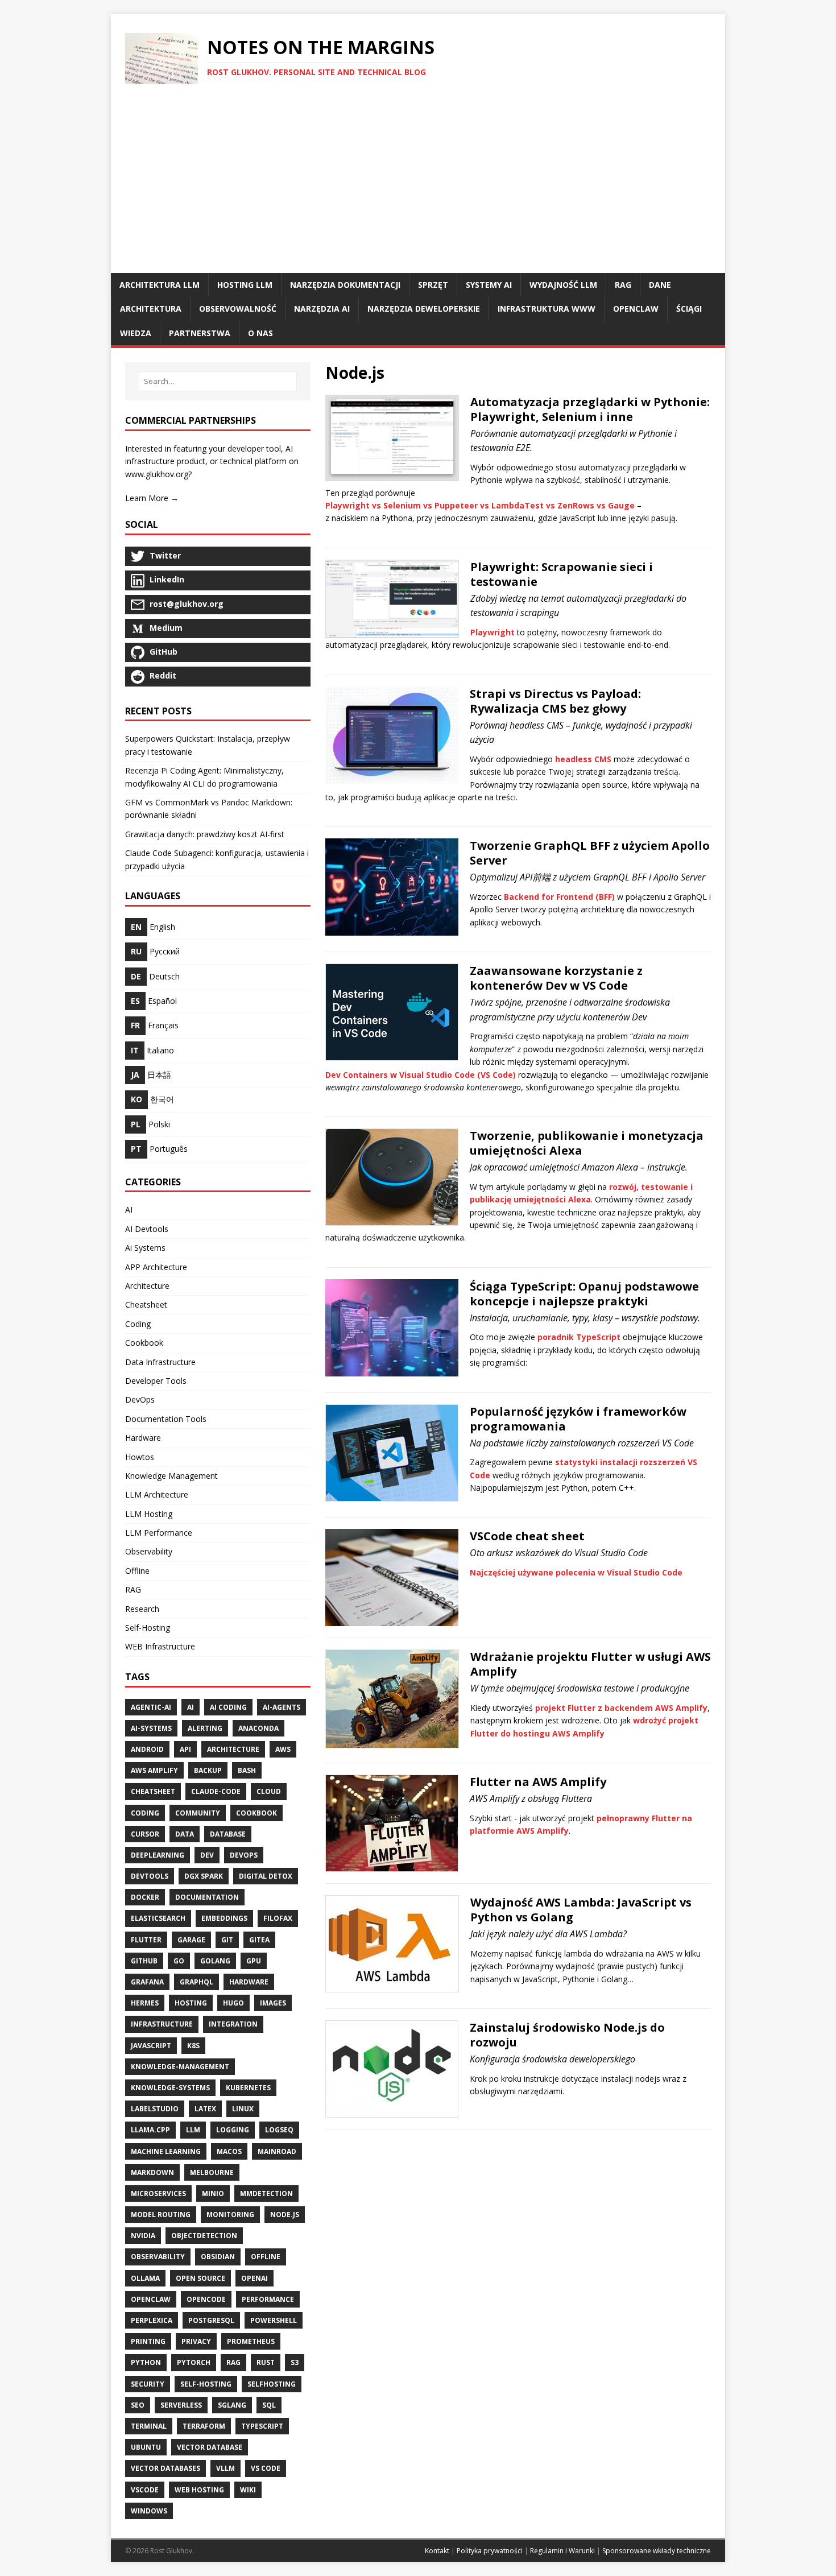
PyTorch (194, 2362)
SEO (138, 2405)
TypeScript (262, 2426)
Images (273, 2003)
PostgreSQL (211, 2320)
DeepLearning (158, 1855)
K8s (193, 2046)
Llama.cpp (150, 2130)
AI (129, 1210)
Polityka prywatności (490, 2551)
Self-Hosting (148, 1628)
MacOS (229, 2151)
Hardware (143, 1438)
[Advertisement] (418, 188)
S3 (295, 2362)
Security (148, 2384)
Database (228, 1834)
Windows (149, 2511)
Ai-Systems (151, 1728)
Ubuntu (146, 2447)
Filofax (278, 1918)
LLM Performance (159, 1533)
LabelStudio (155, 2109)
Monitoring (230, 2215)
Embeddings (224, 1918)
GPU (254, 1961)
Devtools (150, 1876)
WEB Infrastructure (160, 1646)
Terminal (149, 2426)
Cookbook (144, 1343)
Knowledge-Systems (170, 2088)
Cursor (145, 1834)
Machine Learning (166, 2151)
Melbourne (212, 2172)
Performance (268, 2299)
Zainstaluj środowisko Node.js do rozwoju (567, 2035)
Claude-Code (216, 1791)
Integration (233, 2024)
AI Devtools (147, 1229)
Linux (243, 2109)
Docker (145, 1897)
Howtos (140, 1457)
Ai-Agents (282, 1707)
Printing (148, 2341)
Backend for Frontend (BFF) (559, 897)
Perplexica (152, 2320)
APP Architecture (156, 1267)
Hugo (233, 2003)
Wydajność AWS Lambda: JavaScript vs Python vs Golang (581, 1910)
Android (147, 1749)
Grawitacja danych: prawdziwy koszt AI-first (205, 834)
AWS (283, 1749)
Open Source (200, 2278)
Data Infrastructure (160, 1362)
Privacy (196, 2341)
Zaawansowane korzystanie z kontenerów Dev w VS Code (556, 978)
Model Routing (161, 2215)
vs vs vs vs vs (480, 505)
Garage (191, 1940)
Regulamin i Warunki (562, 2551)
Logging (233, 2130)
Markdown (152, 2172)
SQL (269, 2405)
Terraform (204, 2426)
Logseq (279, 2130)
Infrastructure (162, 2024)
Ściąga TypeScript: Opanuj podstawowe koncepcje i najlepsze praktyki (584, 1294)
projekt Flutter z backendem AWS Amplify (621, 1708)
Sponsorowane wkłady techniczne (657, 2551)
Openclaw (151, 2299)
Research (142, 1609)
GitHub (144, 1961)
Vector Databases (165, 2468)
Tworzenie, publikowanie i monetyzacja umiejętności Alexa (587, 1143)
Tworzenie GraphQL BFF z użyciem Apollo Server (590, 853)
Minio (213, 2193)
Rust (266, 2362)
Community (198, 1813)
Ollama (145, 2278)
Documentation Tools (166, 1419)
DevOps (140, 1399)
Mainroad (277, 2151)
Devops (244, 1855)
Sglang (232, 2405)
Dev (207, 1855)
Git (227, 1940)
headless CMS (583, 759)
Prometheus (251, 2341)
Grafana (147, 1982)
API (185, 1749)
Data (185, 1834)
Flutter (146, 1940)
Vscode (145, 2490)
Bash (247, 1770)
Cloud (269, 1791)
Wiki (248, 2490)
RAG (133, 1589)
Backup (208, 1770)
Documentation (207, 1897)
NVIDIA (143, 2236)
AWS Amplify (154, 1770)
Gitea (259, 1940)
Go (179, 1961)
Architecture (147, 1286)
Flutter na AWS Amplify (538, 1782)
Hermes (145, 2003)
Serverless (181, 2405)
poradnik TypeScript (579, 1337)
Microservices (158, 2193)
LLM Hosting (149, 1514)
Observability (149, 1551)
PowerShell (274, 2320)
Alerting (205, 1728)
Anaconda (258, 1728)
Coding (138, 1324)
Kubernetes (248, 2088)
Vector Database (210, 2447)
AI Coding (228, 1707)
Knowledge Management (171, 1476)
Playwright (493, 632)
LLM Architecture (157, 1494)
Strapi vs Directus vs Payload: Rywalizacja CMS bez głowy (555, 701)
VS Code (266, 2468)
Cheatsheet (146, 1304)
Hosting (191, 2003)
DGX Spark (204, 1876)
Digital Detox (266, 1876)
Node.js (285, 2215)
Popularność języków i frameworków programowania (578, 1419)
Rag (233, 2362)
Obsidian (218, 2257)
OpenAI (254, 2278)
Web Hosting (199, 2490)
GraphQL (196, 1982)
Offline (137, 1571)
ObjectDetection (204, 2236)
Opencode (206, 2299)
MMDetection (266, 2193)
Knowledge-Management (180, 2067)
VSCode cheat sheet (527, 1536)
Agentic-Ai (151, 1707)
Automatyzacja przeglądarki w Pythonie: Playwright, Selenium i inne (590, 409)
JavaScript (151, 2046)
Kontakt (437, 2551)
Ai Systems (145, 1248)
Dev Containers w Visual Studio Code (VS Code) (421, 1075)
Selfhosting (272, 2384)
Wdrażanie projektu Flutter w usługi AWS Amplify (591, 1664)
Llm (193, 2130)
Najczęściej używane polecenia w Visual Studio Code (576, 1572)
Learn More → (152, 498)
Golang (215, 1961)
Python (146, 2362)
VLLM (225, 2468)
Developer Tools (156, 1381)
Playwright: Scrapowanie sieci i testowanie (562, 574)
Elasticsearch (158, 1918)
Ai (191, 1707)
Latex (205, 2109)
